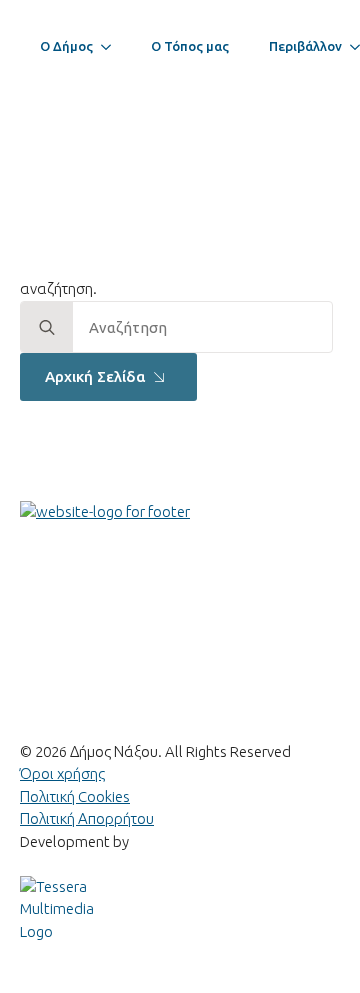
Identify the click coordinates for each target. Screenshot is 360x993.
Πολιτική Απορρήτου (87, 818)
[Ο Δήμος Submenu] (112, 46)
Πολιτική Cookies (75, 796)
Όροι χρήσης (62, 773)
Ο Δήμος (66, 46)
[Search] (47, 328)
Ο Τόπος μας (190, 46)
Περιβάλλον (305, 46)
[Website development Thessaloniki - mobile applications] (60, 908)
